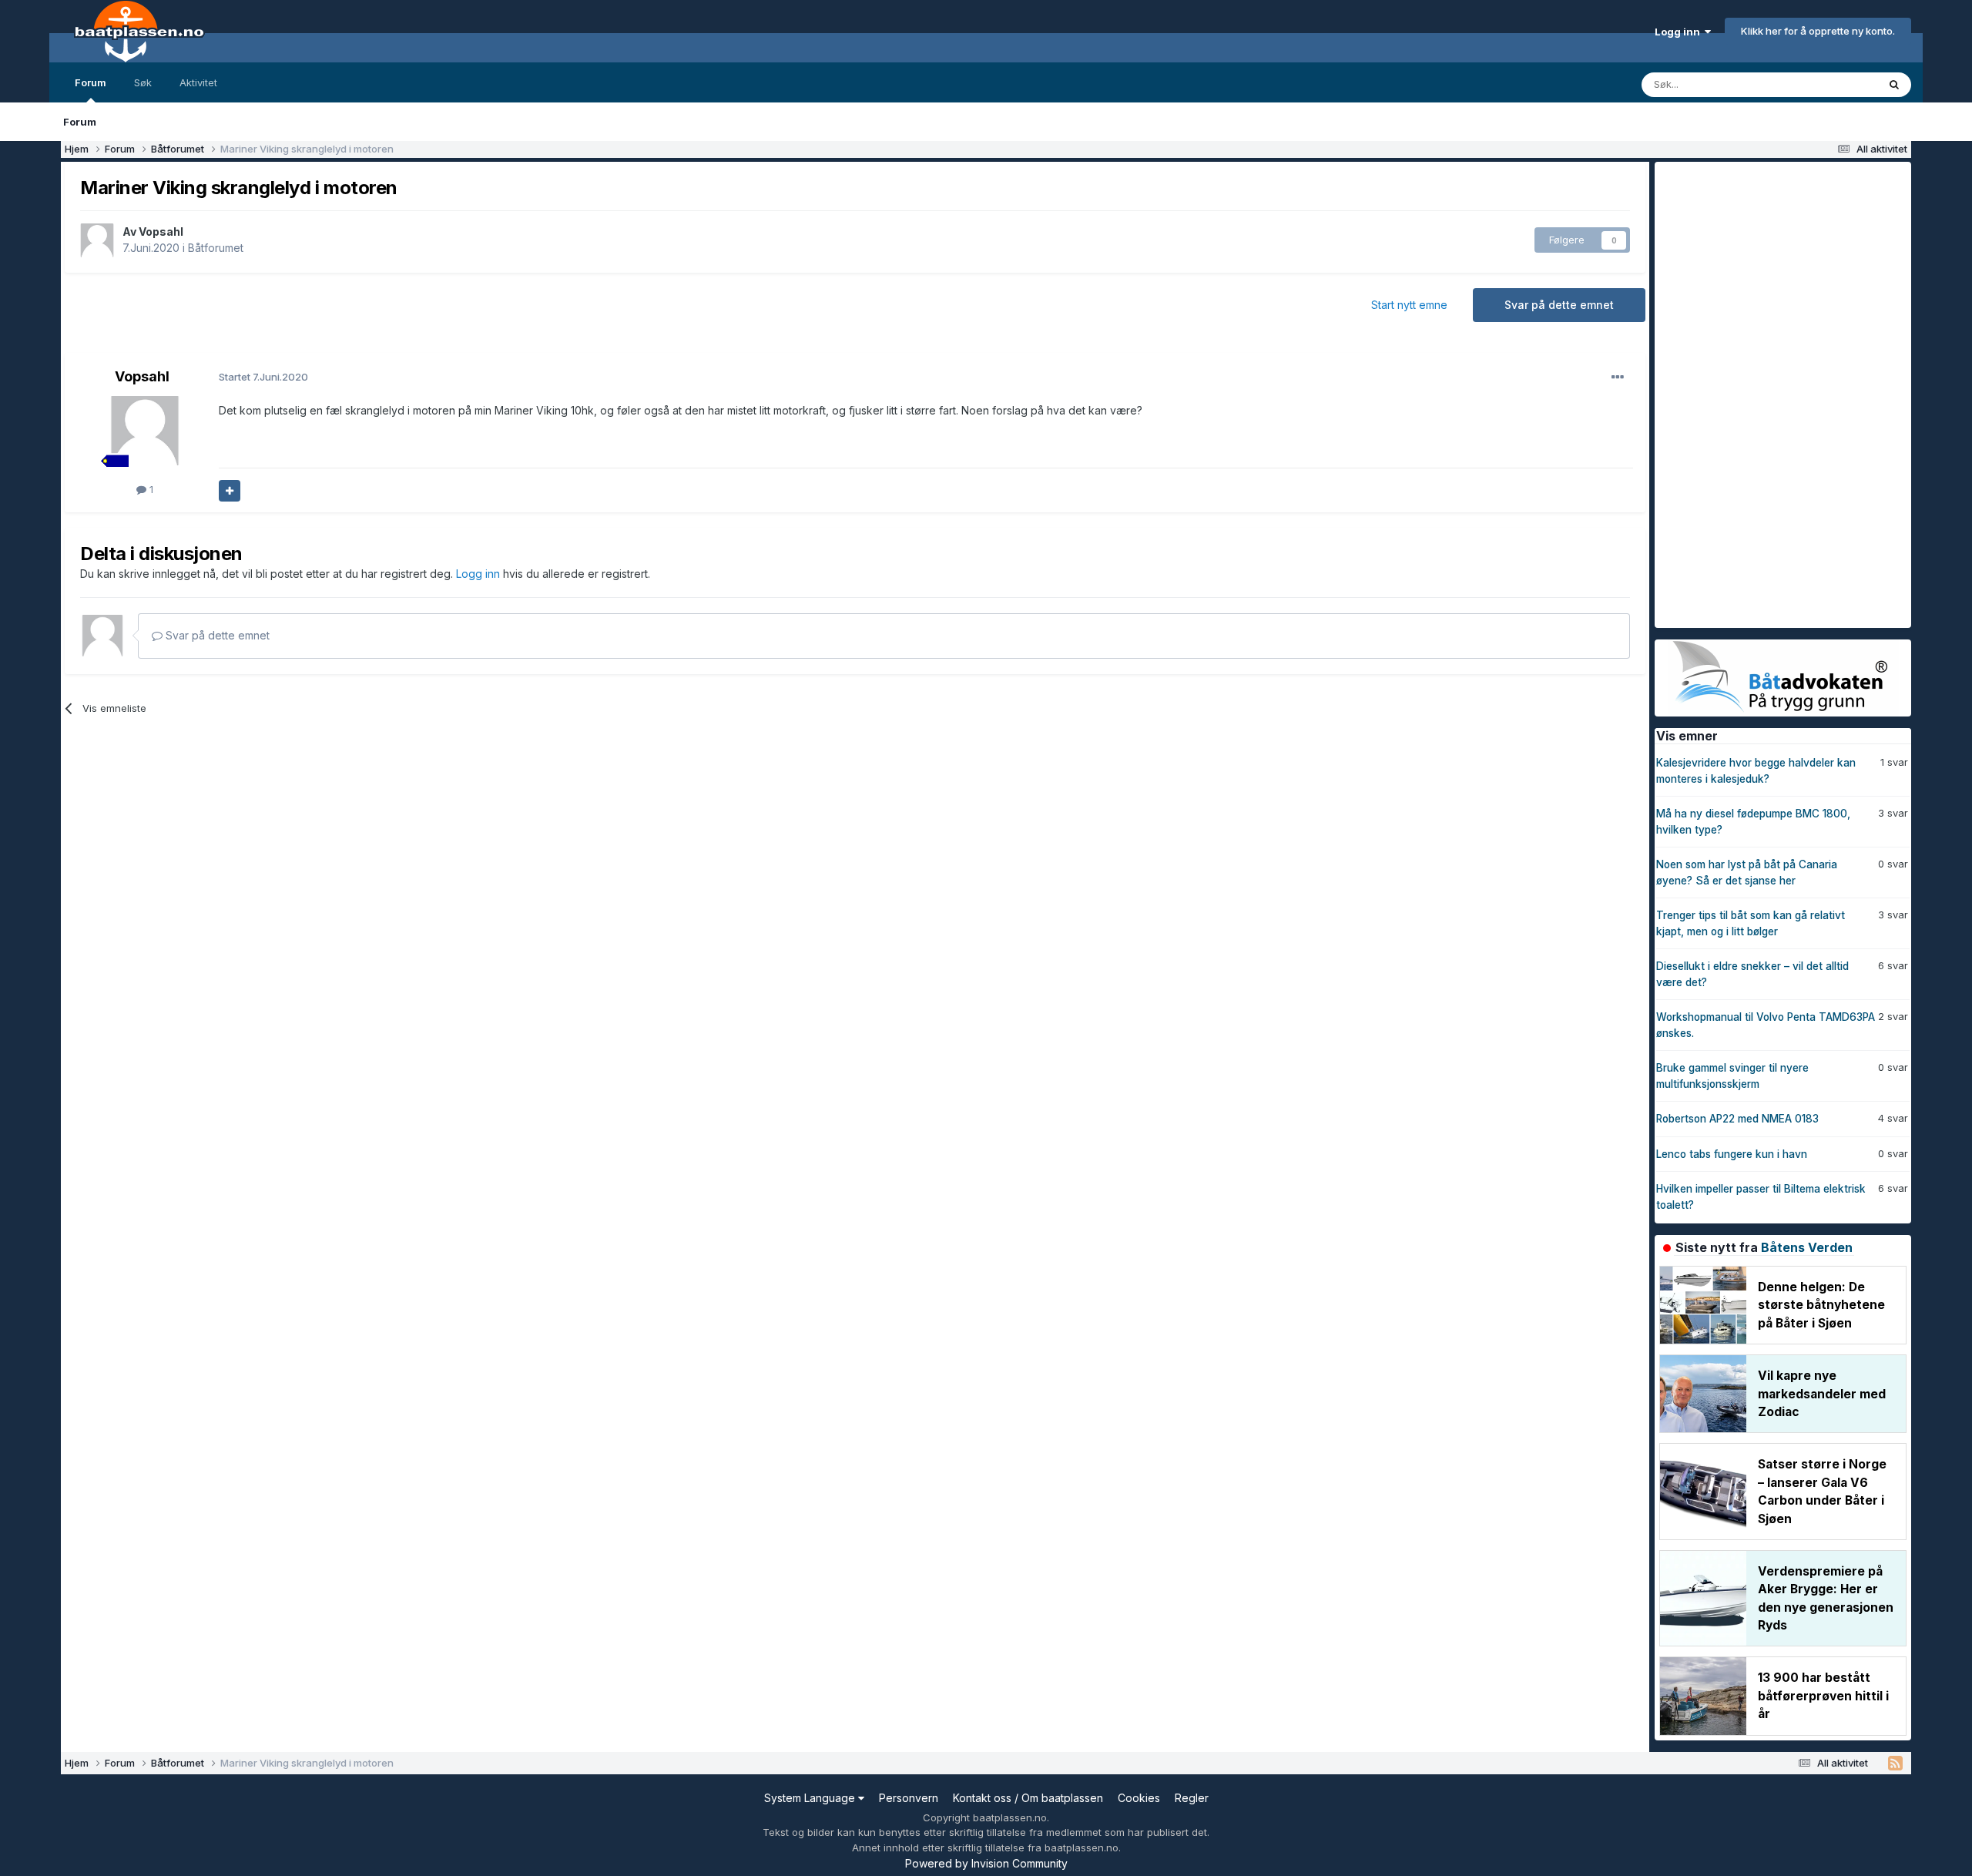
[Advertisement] (1770, 393)
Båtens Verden (1807, 1247)
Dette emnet (1828, 84)
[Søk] (1894, 85)
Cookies (1139, 1798)
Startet (263, 377)
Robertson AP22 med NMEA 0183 (1737, 1119)
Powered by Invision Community (986, 1863)
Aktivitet (198, 82)
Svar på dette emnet (1559, 305)
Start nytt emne (1409, 305)
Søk (143, 82)
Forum (91, 82)
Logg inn (1680, 32)
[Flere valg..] (1618, 378)
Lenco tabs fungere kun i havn (1732, 1154)
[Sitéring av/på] (230, 491)
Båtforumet (216, 248)
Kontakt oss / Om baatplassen (1028, 1798)
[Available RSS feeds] (1895, 1764)
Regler (1192, 1798)
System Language (811, 1798)
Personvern (909, 1798)
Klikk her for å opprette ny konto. (1818, 31)
